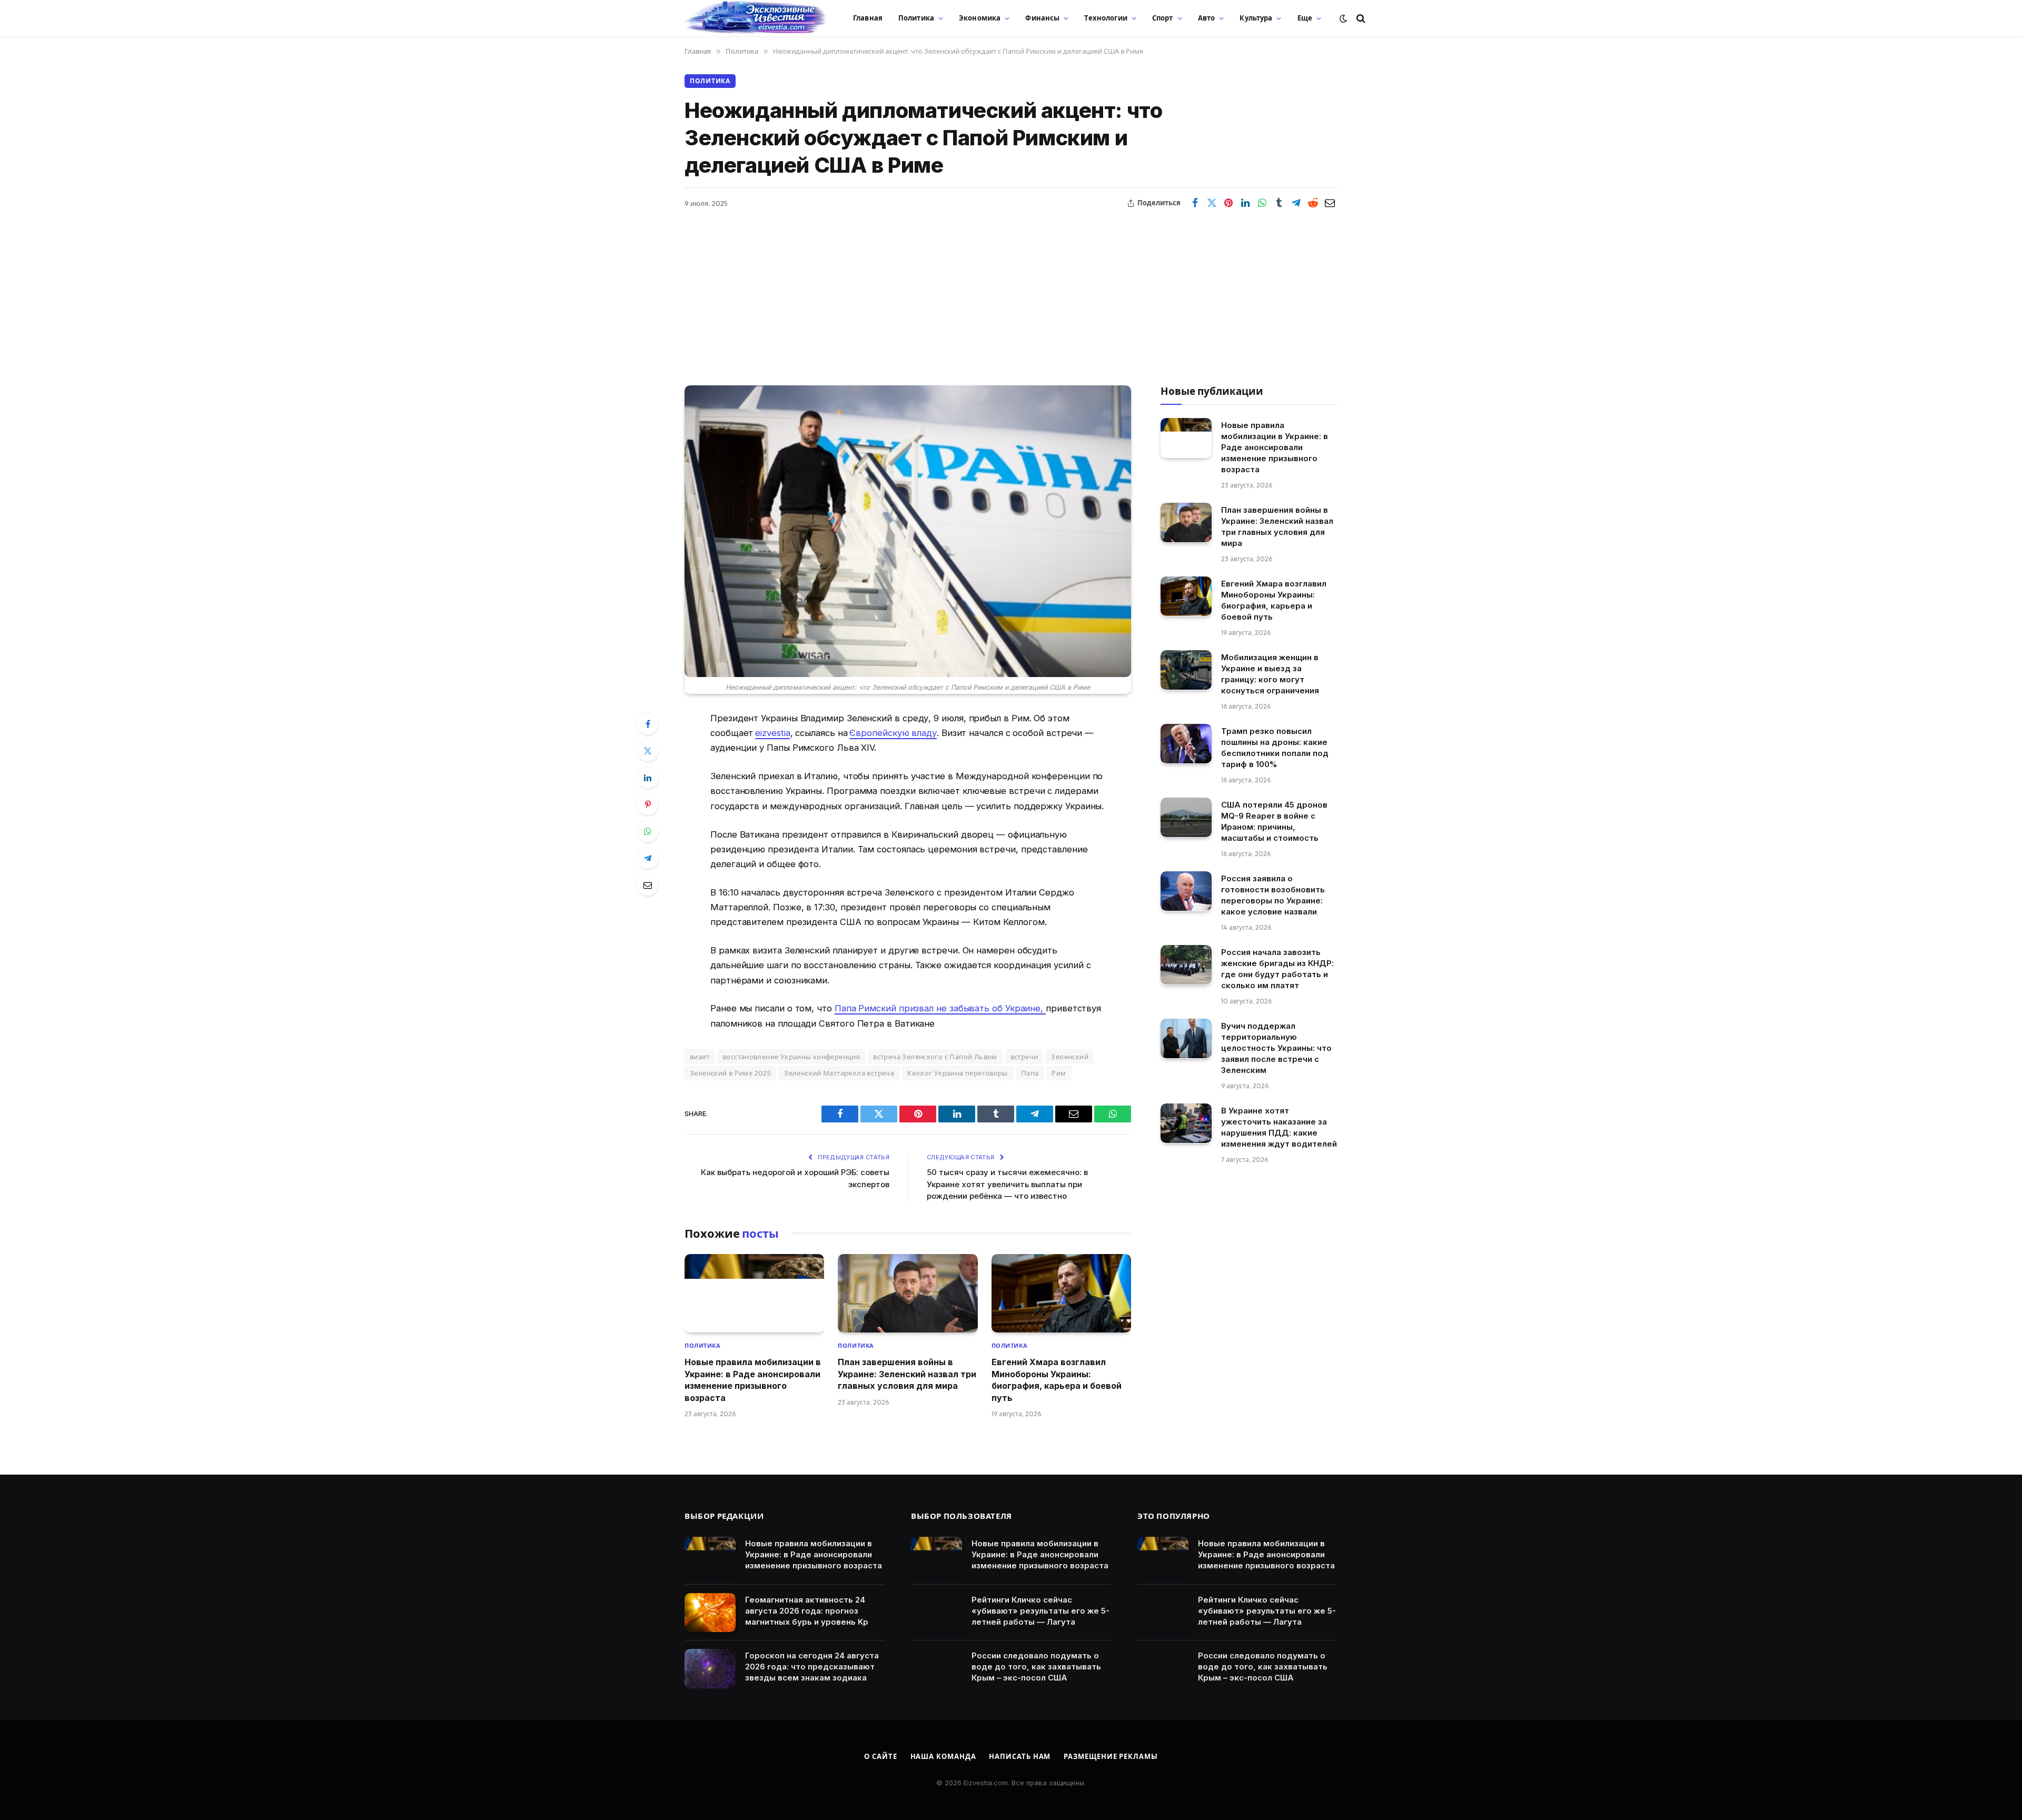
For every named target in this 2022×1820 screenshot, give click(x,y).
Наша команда (943, 1756)
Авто (1207, 18)
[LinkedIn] (648, 778)
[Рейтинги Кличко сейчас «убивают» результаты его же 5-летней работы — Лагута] (936, 1613)
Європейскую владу (893, 733)
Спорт (1163, 18)
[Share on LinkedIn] (1245, 203)
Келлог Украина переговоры (958, 1073)
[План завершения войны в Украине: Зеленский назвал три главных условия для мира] (908, 1293)
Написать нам (1020, 1756)
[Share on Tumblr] (1279, 203)
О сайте (880, 1756)
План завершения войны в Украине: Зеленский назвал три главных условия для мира (907, 1374)
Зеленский (1070, 1057)
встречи (1024, 1057)
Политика (916, 18)
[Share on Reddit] (1313, 203)
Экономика (980, 18)
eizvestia (772, 733)
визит (700, 1057)
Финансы (1042, 18)
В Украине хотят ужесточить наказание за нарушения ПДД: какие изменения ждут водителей (1279, 1127)
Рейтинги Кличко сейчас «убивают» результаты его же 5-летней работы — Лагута (1040, 1611)
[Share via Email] (1330, 203)
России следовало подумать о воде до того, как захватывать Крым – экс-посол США (1036, 1667)
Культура (1256, 18)
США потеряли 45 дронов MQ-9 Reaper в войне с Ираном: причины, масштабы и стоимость (1274, 821)
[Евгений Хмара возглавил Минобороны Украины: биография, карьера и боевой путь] (1061, 1293)
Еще (1305, 18)
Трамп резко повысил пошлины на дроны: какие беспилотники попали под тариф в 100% (1275, 747)
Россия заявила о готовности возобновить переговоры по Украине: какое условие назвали (1273, 894)
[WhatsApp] (648, 831)
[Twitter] (648, 751)
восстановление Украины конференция (791, 1057)
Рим (1059, 1073)
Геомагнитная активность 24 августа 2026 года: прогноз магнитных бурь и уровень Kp (807, 1611)
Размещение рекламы (1111, 1756)
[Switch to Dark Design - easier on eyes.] (1343, 18)
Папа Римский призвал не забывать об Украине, (940, 1008)
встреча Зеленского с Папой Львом (935, 1057)
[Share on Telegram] (1296, 203)
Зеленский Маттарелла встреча (839, 1073)
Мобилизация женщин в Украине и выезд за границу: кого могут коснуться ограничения (1270, 673)
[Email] (648, 885)
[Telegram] (648, 858)
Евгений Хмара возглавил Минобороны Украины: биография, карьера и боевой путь (1057, 1380)
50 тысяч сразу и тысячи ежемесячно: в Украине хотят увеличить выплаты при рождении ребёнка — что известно (1007, 1184)
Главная (868, 18)
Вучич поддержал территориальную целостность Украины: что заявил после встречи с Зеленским (1276, 1047)
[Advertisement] (1011, 291)
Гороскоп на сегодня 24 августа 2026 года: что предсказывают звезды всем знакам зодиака (812, 1667)
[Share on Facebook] (1195, 203)
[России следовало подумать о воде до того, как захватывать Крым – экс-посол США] (936, 1669)
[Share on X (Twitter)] (1212, 203)
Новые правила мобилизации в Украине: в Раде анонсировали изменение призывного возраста (753, 1380)
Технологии (1106, 18)
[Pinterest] (648, 804)
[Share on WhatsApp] (1262, 203)
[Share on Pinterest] (1228, 203)
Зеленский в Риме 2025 (730, 1073)
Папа (1030, 1073)
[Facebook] (648, 724)
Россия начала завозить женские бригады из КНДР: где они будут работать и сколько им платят (1277, 968)
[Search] (1360, 18)
